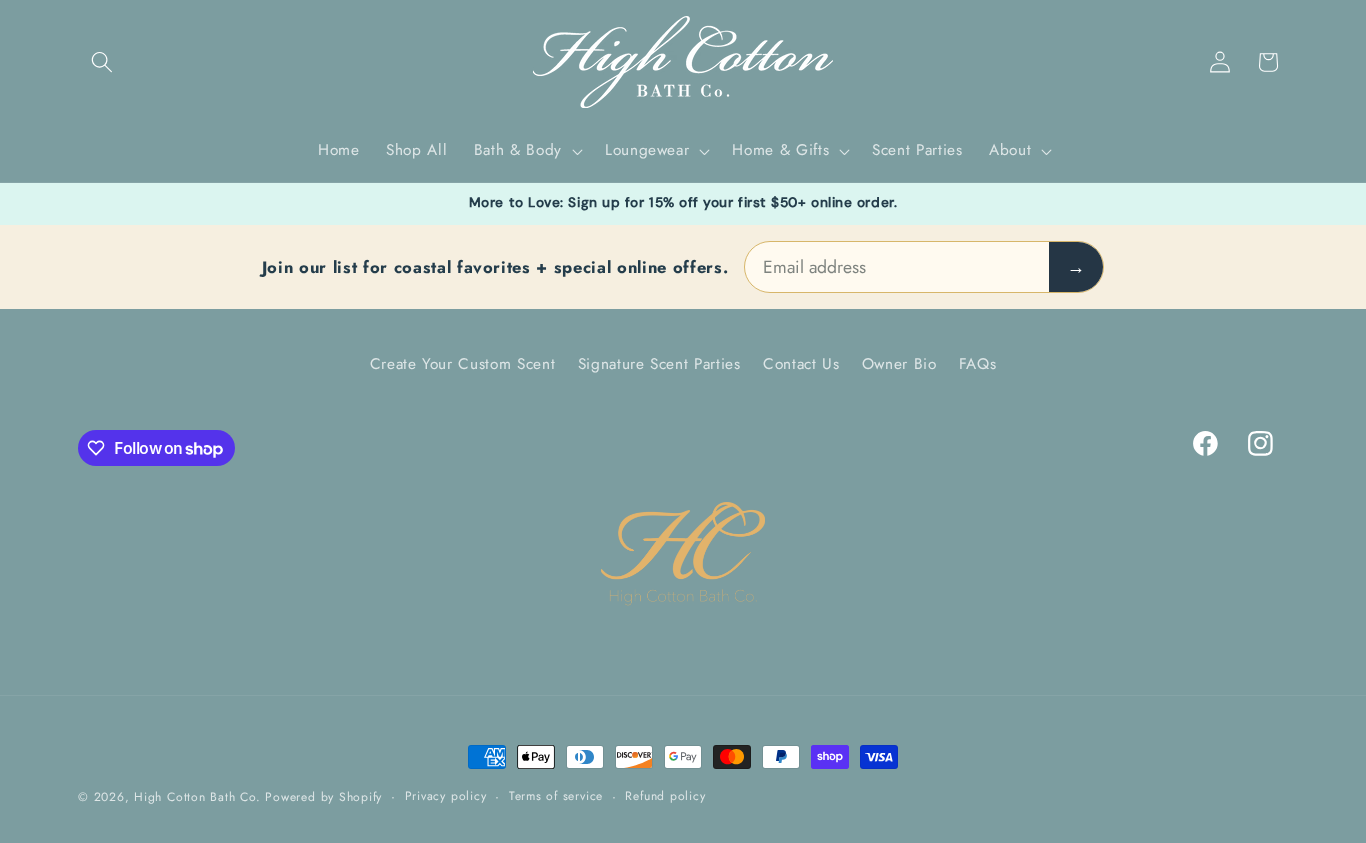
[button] (102, 62)
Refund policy (665, 796)
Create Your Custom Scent (463, 364)
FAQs (978, 364)
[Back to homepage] (683, 554)
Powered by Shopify (323, 797)
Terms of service (556, 796)
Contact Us (801, 364)
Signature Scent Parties (659, 364)
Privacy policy (446, 796)
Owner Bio (899, 364)
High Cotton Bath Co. (197, 797)
